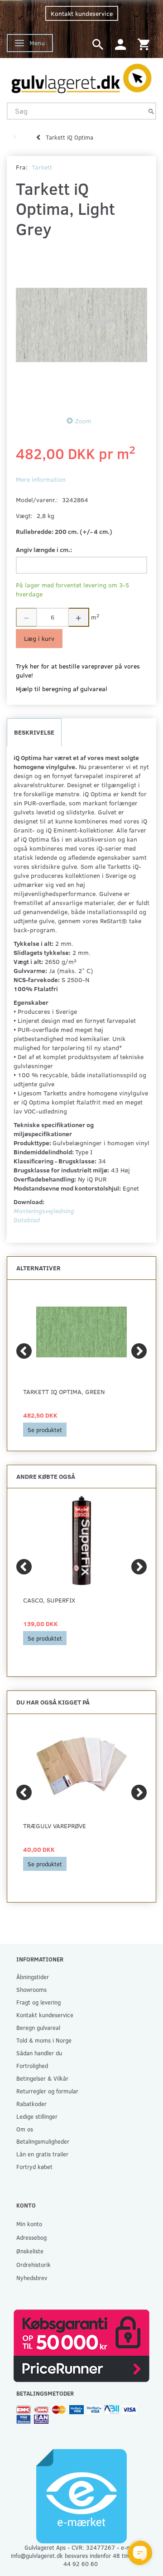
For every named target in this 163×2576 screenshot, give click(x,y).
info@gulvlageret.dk (37, 2555)
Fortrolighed (32, 2065)
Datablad (27, 1220)
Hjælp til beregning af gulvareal (62, 689)
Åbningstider (33, 1977)
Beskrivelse (34, 732)
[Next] (139, 1351)
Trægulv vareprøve (55, 1826)
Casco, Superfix (49, 1600)
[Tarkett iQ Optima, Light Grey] (81, 325)
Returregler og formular (47, 2091)
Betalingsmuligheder (43, 2141)
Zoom (83, 421)
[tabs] (98, 44)
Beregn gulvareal (38, 2027)
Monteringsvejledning (44, 1211)
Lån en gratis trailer (42, 2154)
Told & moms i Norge (44, 2040)
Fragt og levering (38, 2002)
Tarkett (42, 167)
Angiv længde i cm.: (44, 550)
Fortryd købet (34, 2167)
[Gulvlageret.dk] (81, 76)
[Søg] (151, 111)
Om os (25, 2129)
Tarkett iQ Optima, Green (64, 1392)
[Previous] (24, 1351)
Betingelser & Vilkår (42, 2078)
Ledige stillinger (37, 2116)
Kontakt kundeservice (82, 13)
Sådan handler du (39, 2053)
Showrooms (31, 1989)
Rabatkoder (31, 2104)
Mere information (41, 479)
